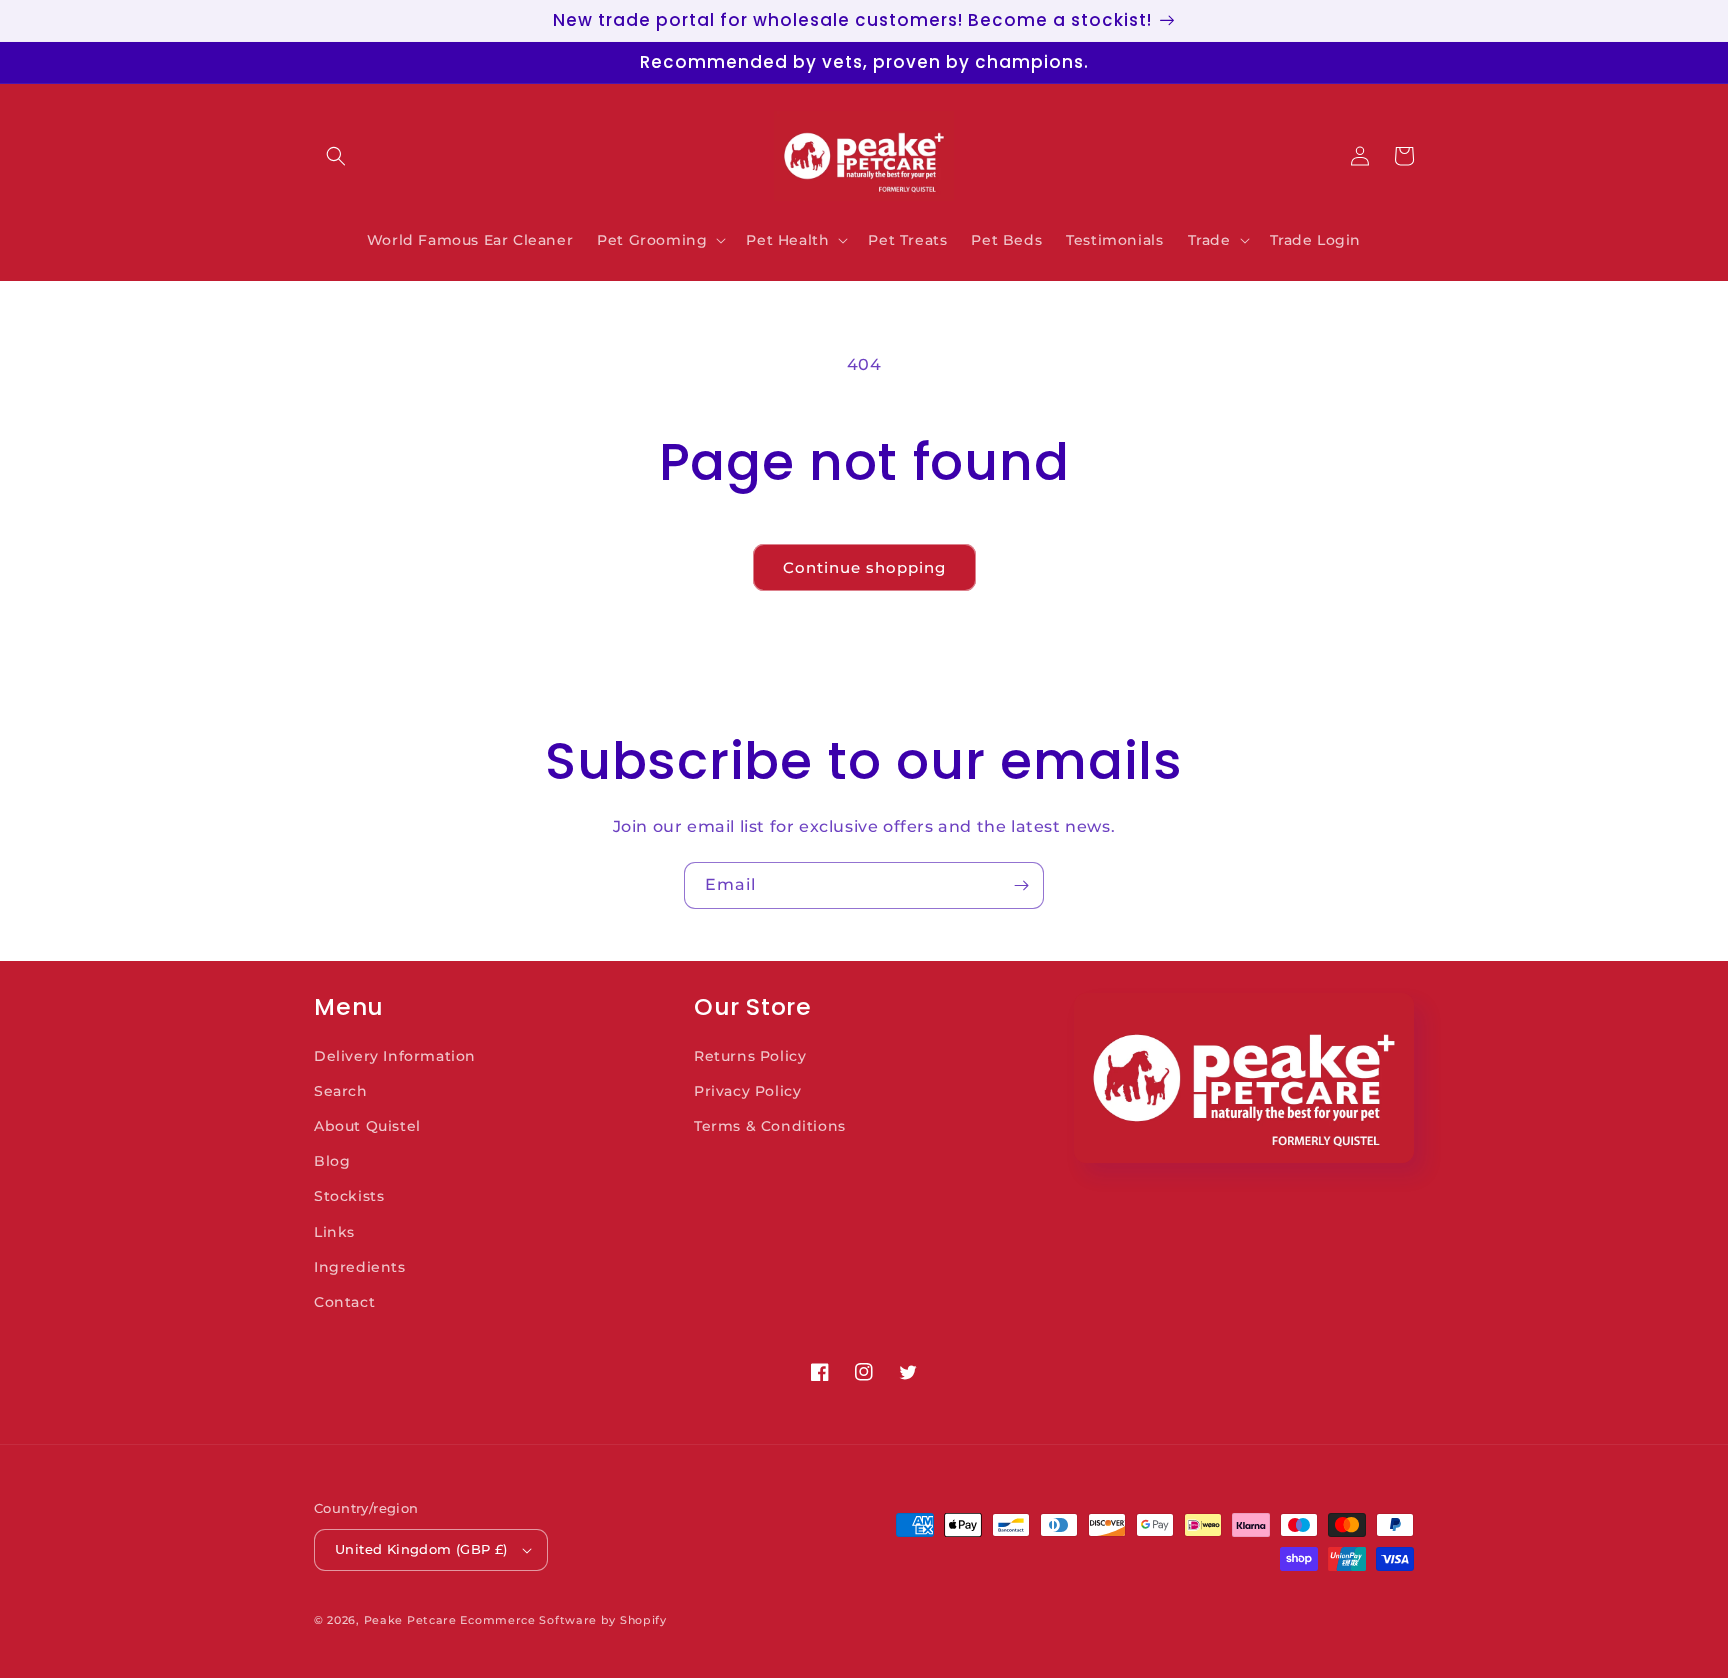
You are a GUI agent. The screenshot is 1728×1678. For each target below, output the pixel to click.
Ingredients (360, 1267)
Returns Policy (750, 1056)
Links (334, 1232)
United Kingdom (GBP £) (421, 1549)
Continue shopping (864, 567)
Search (341, 1091)
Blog (332, 1161)
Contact (344, 1302)
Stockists (349, 1196)
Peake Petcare (410, 1620)
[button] (336, 156)
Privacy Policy (747, 1091)
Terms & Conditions (770, 1126)
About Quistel (367, 1126)
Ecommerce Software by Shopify (563, 1620)
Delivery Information (395, 1056)
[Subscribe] (1021, 885)
